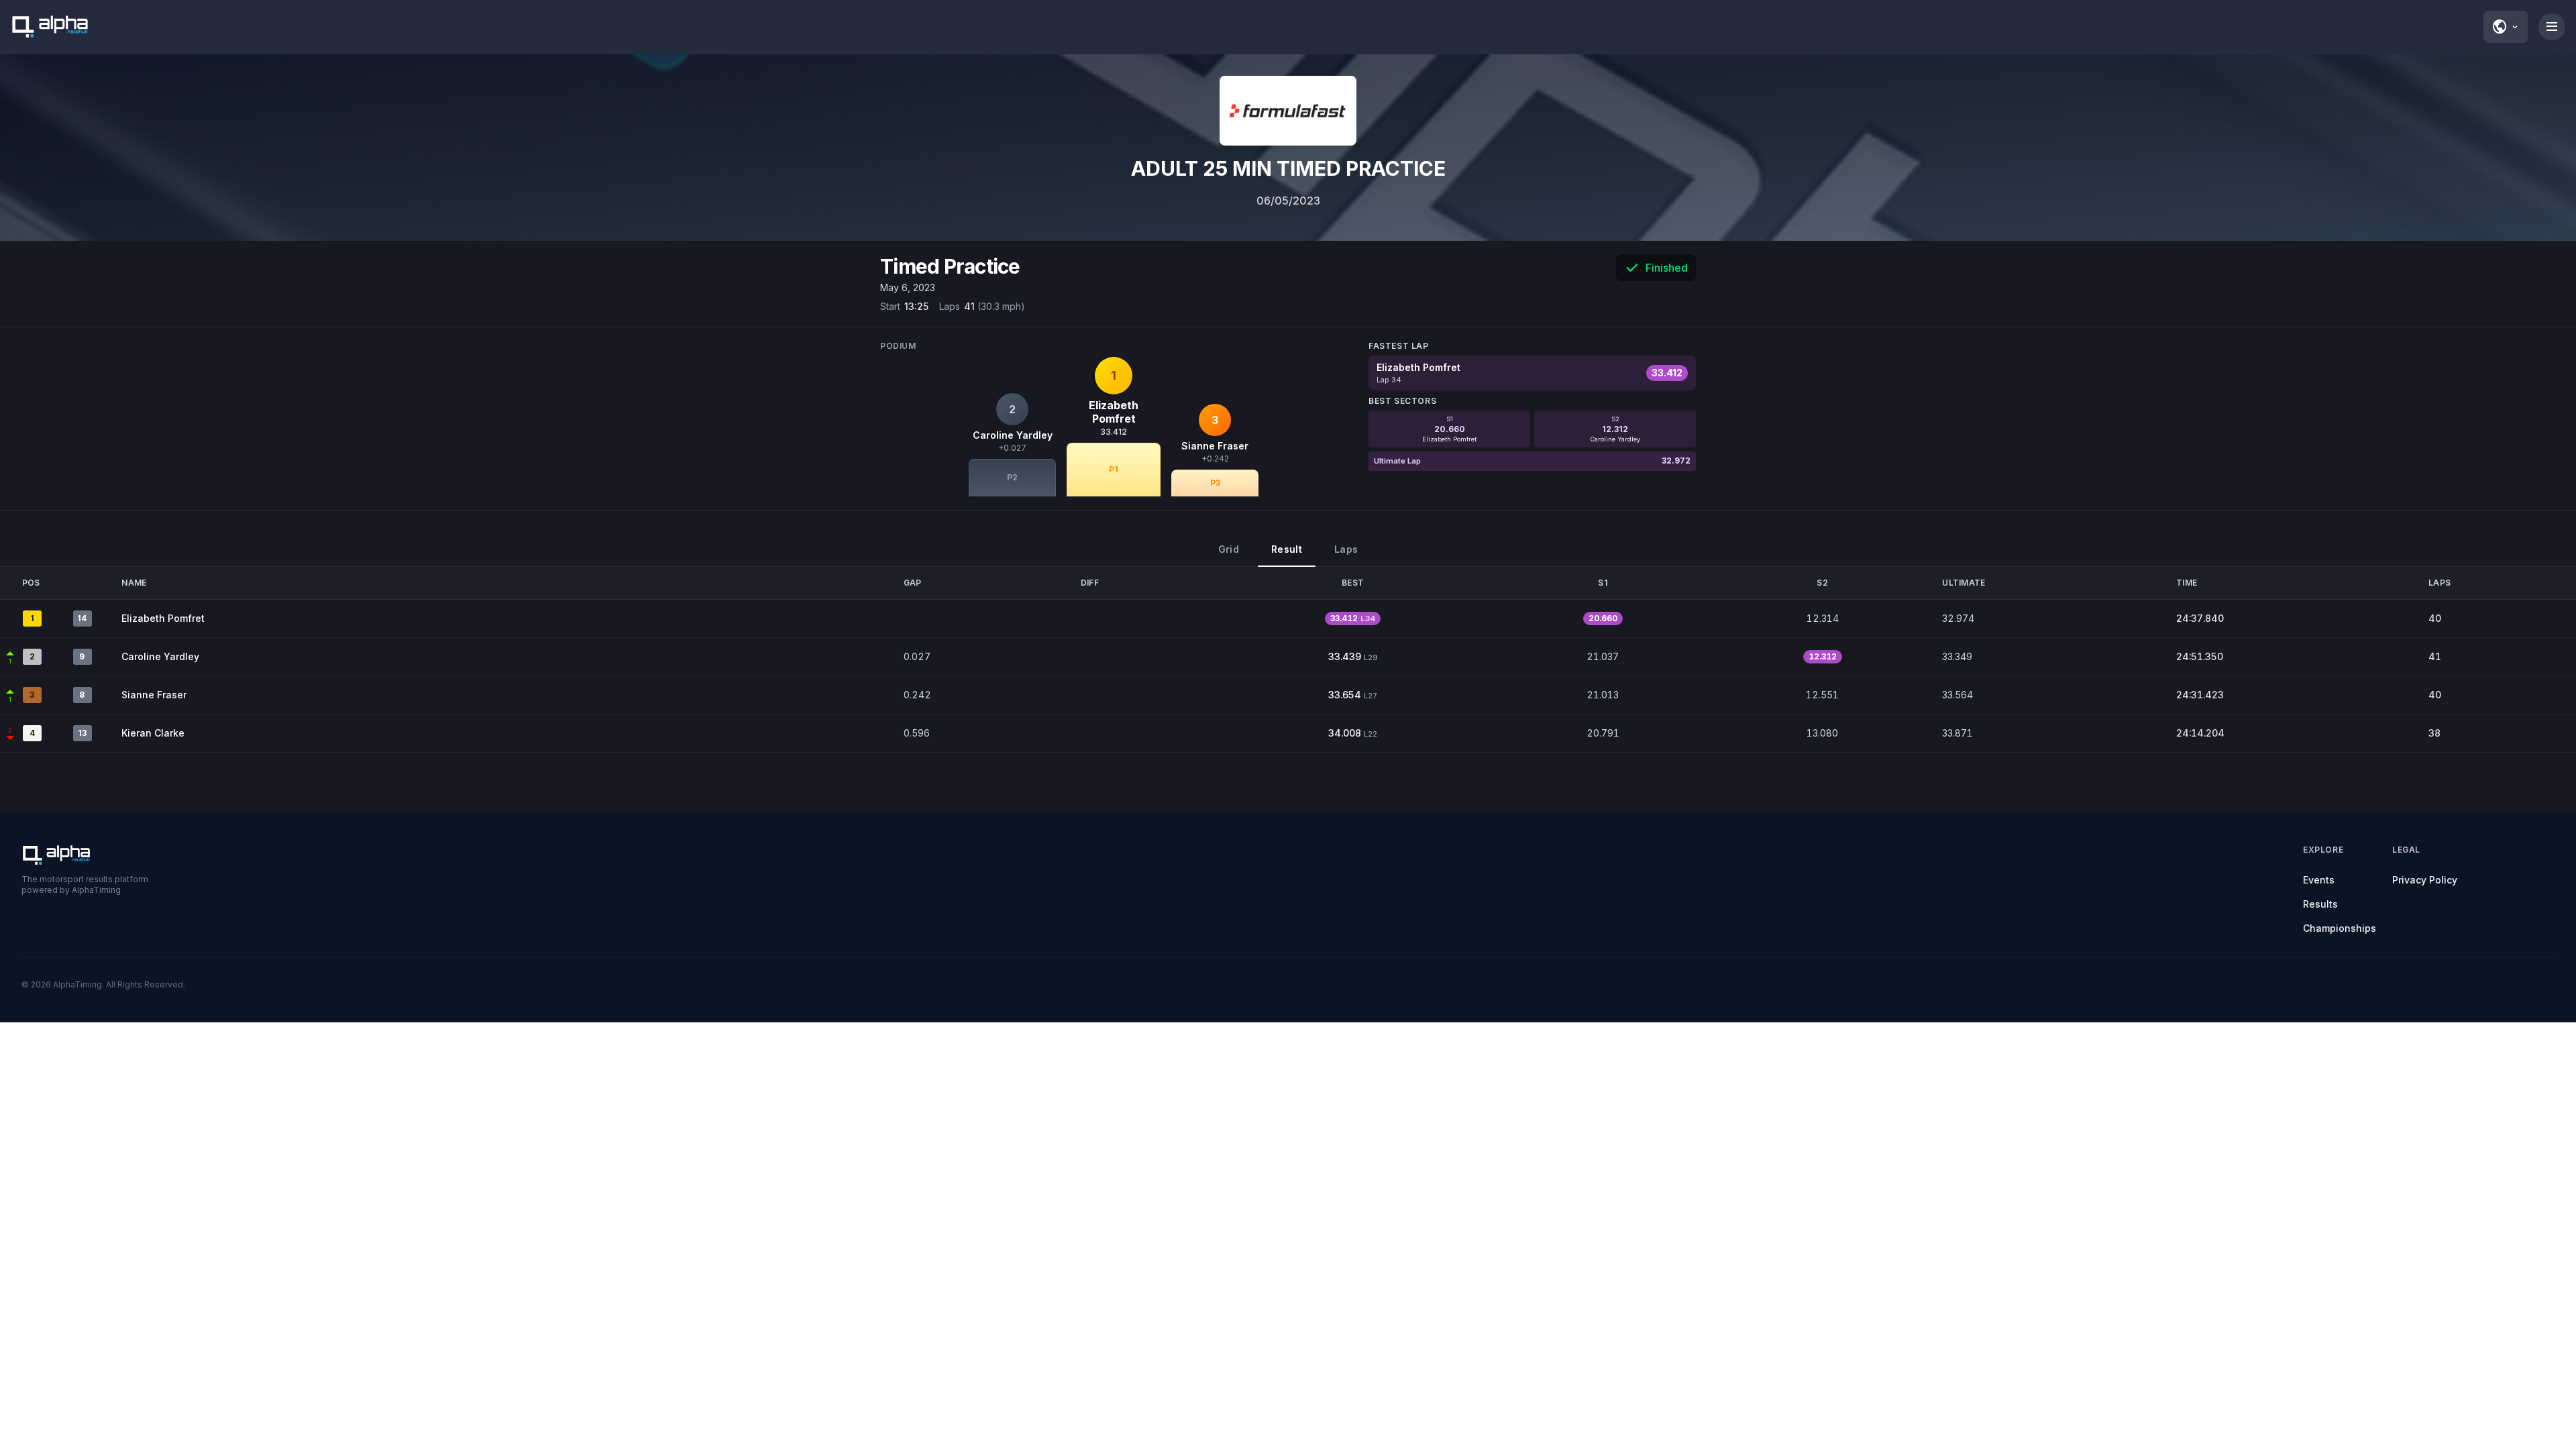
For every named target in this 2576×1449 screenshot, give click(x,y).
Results (2320, 904)
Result (1287, 549)
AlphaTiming (77, 984)
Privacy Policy (2425, 880)
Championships (2340, 928)
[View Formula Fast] (1288, 111)
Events (2319, 880)
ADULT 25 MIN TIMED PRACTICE (1288, 168)
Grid (1229, 549)
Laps (1346, 549)
